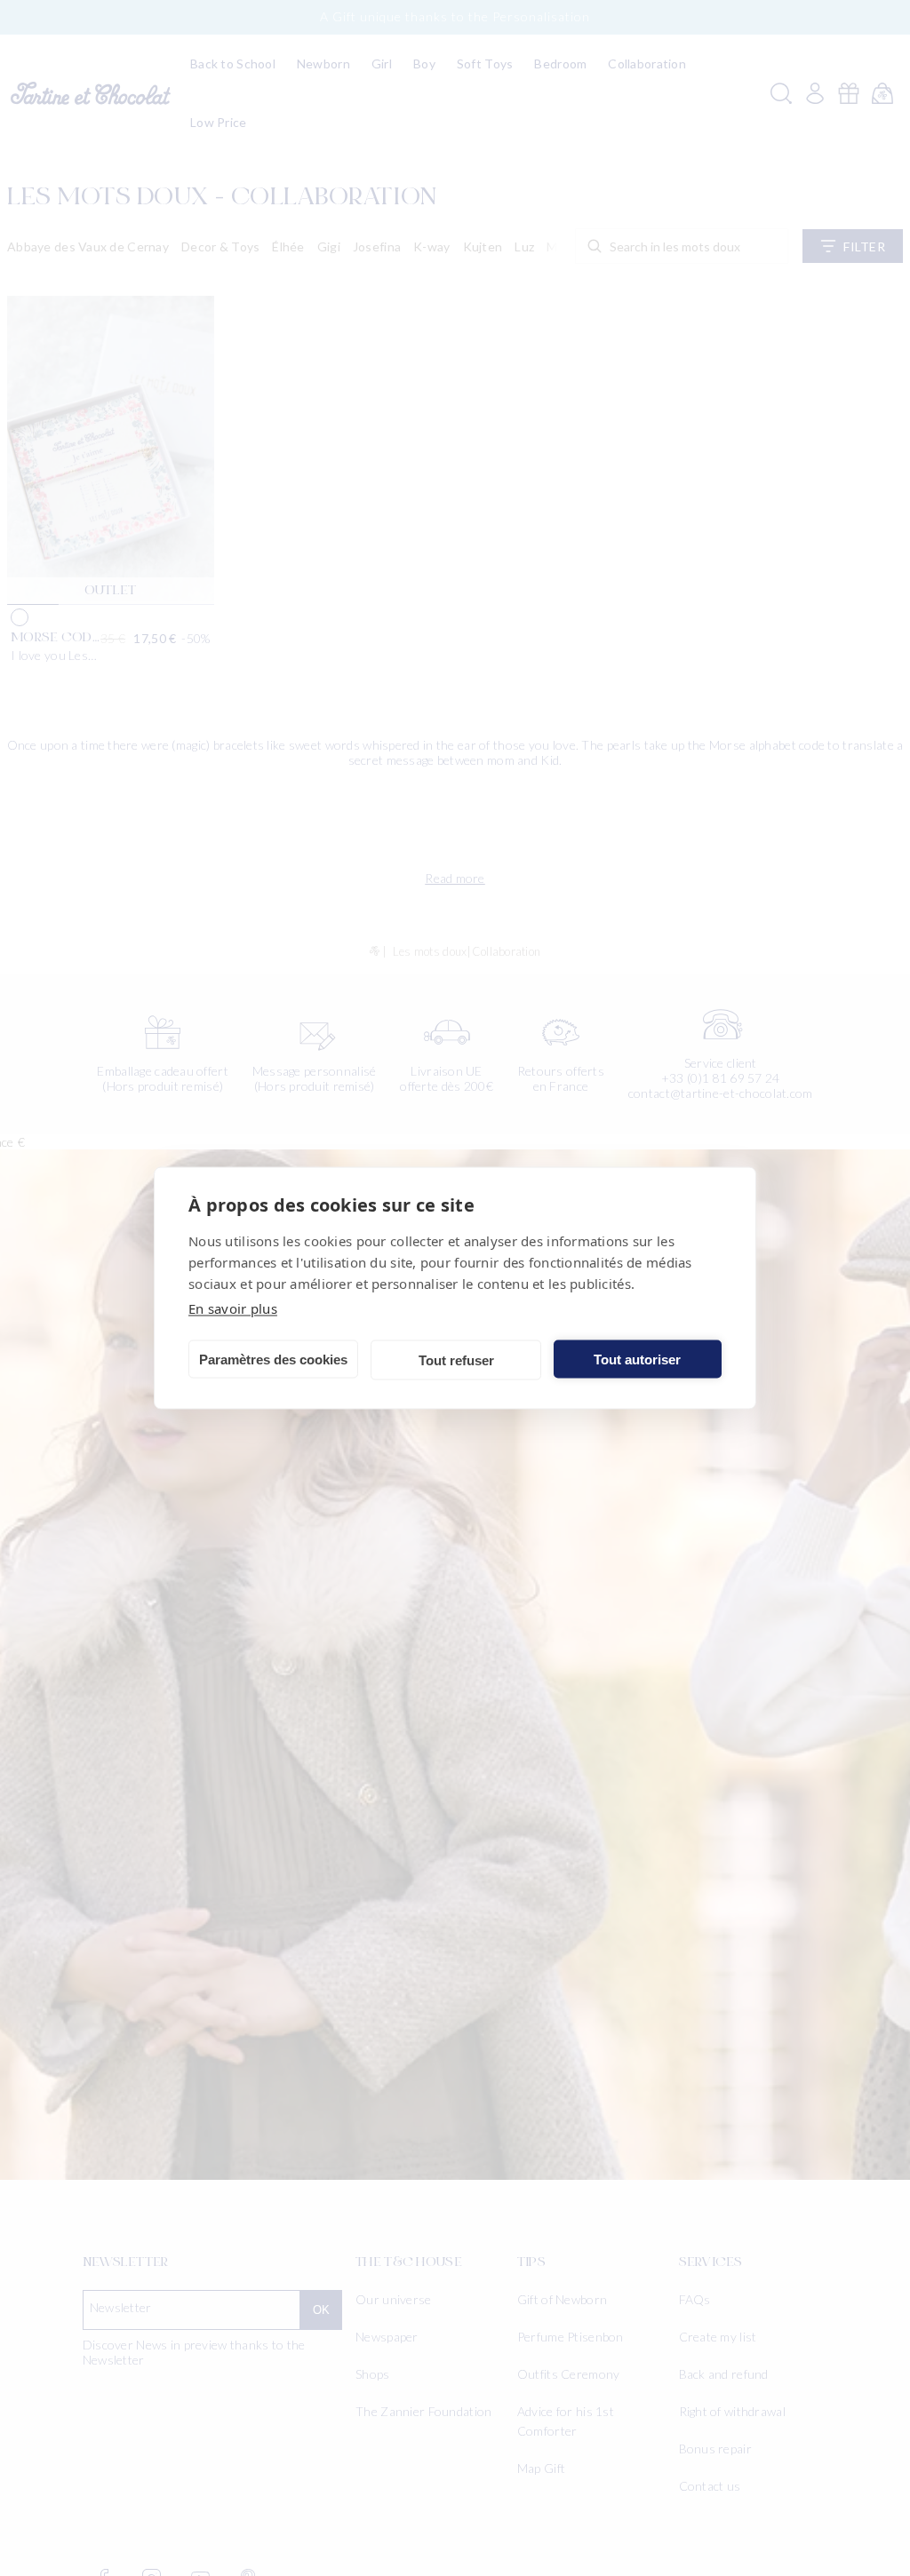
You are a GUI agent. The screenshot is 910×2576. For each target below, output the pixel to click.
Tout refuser (456, 1360)
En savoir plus (233, 1308)
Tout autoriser (637, 1359)
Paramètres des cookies (273, 1359)
